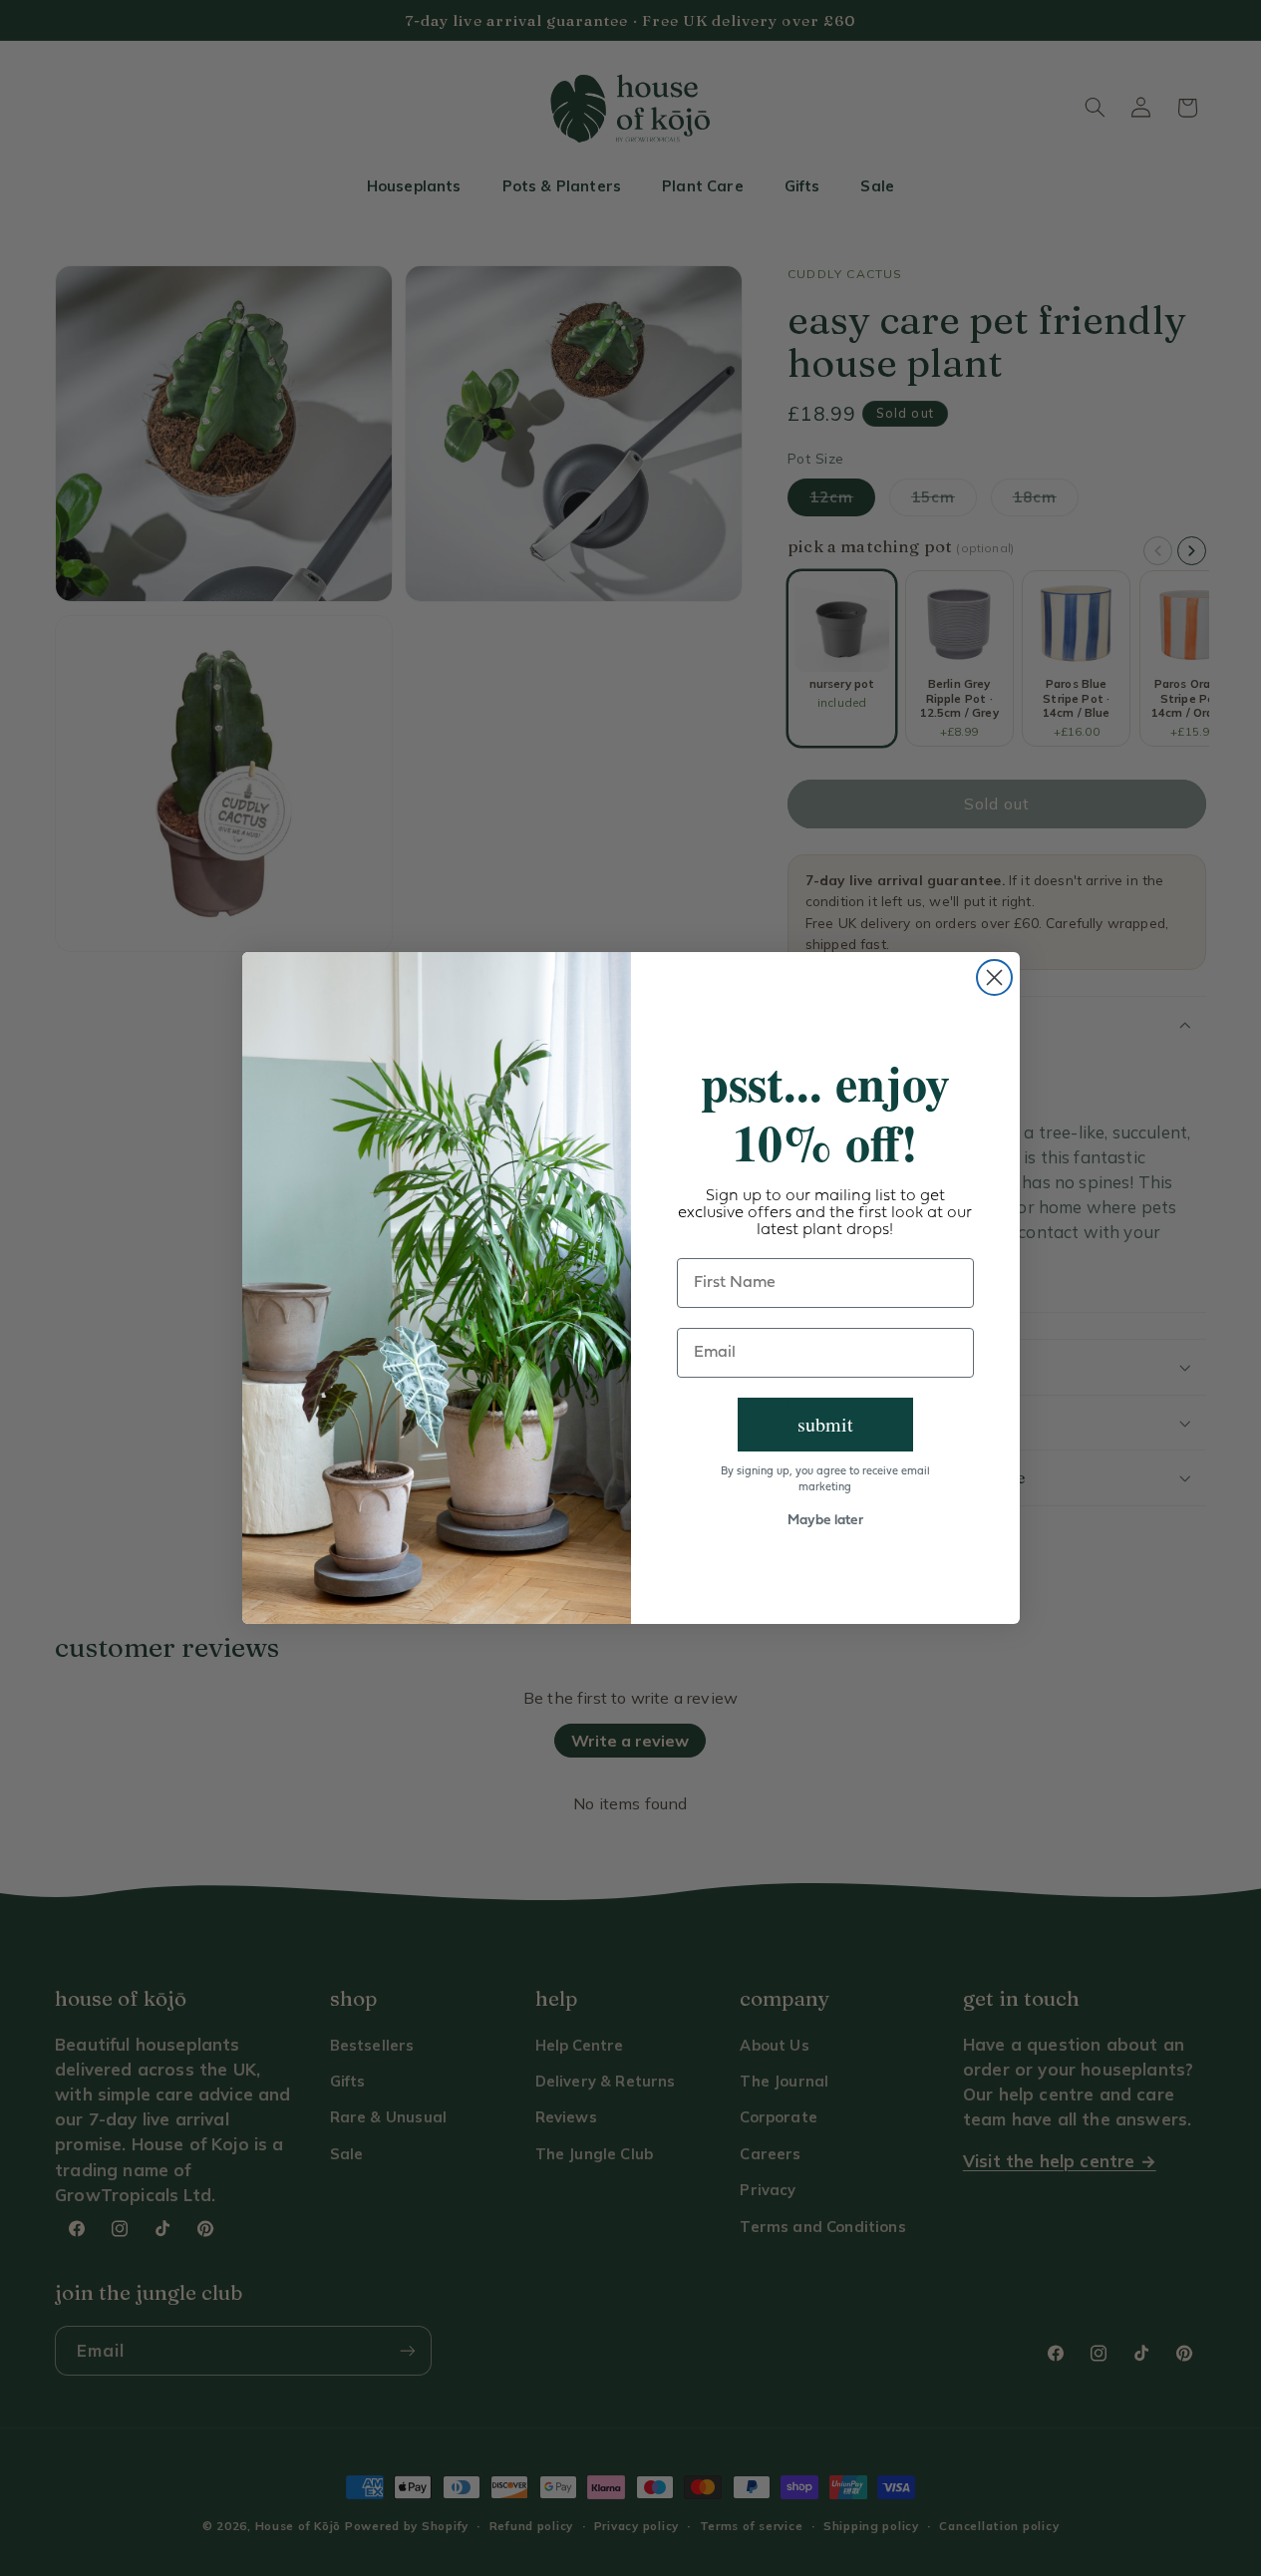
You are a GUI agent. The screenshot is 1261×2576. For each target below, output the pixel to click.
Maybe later (825, 1521)
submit (825, 1424)
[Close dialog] (994, 977)
